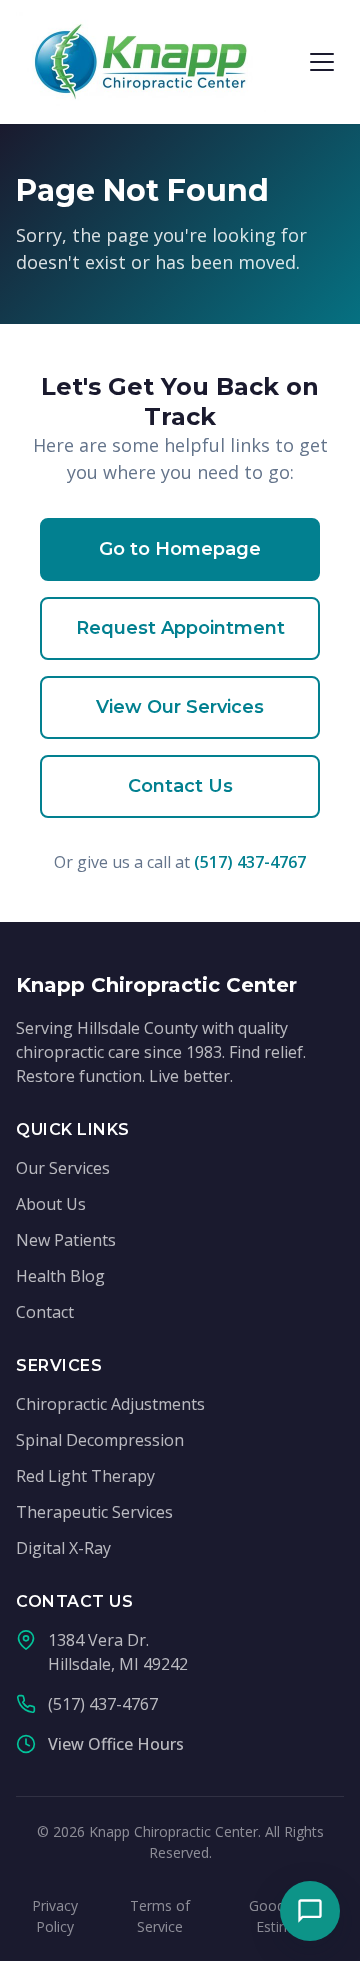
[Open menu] (322, 62)
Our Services (63, 1168)
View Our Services (180, 707)
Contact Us (180, 786)
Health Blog (60, 1276)
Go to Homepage (180, 549)
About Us (51, 1204)
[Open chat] (310, 1911)
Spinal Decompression (100, 1440)
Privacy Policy (55, 1916)
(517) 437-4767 (250, 862)
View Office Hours (116, 1744)
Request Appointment (180, 628)
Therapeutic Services (94, 1512)
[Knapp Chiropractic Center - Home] (141, 62)
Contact (45, 1312)
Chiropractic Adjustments (110, 1404)
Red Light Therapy (85, 1476)
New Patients (66, 1240)
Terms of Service (160, 1916)
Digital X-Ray (63, 1548)
